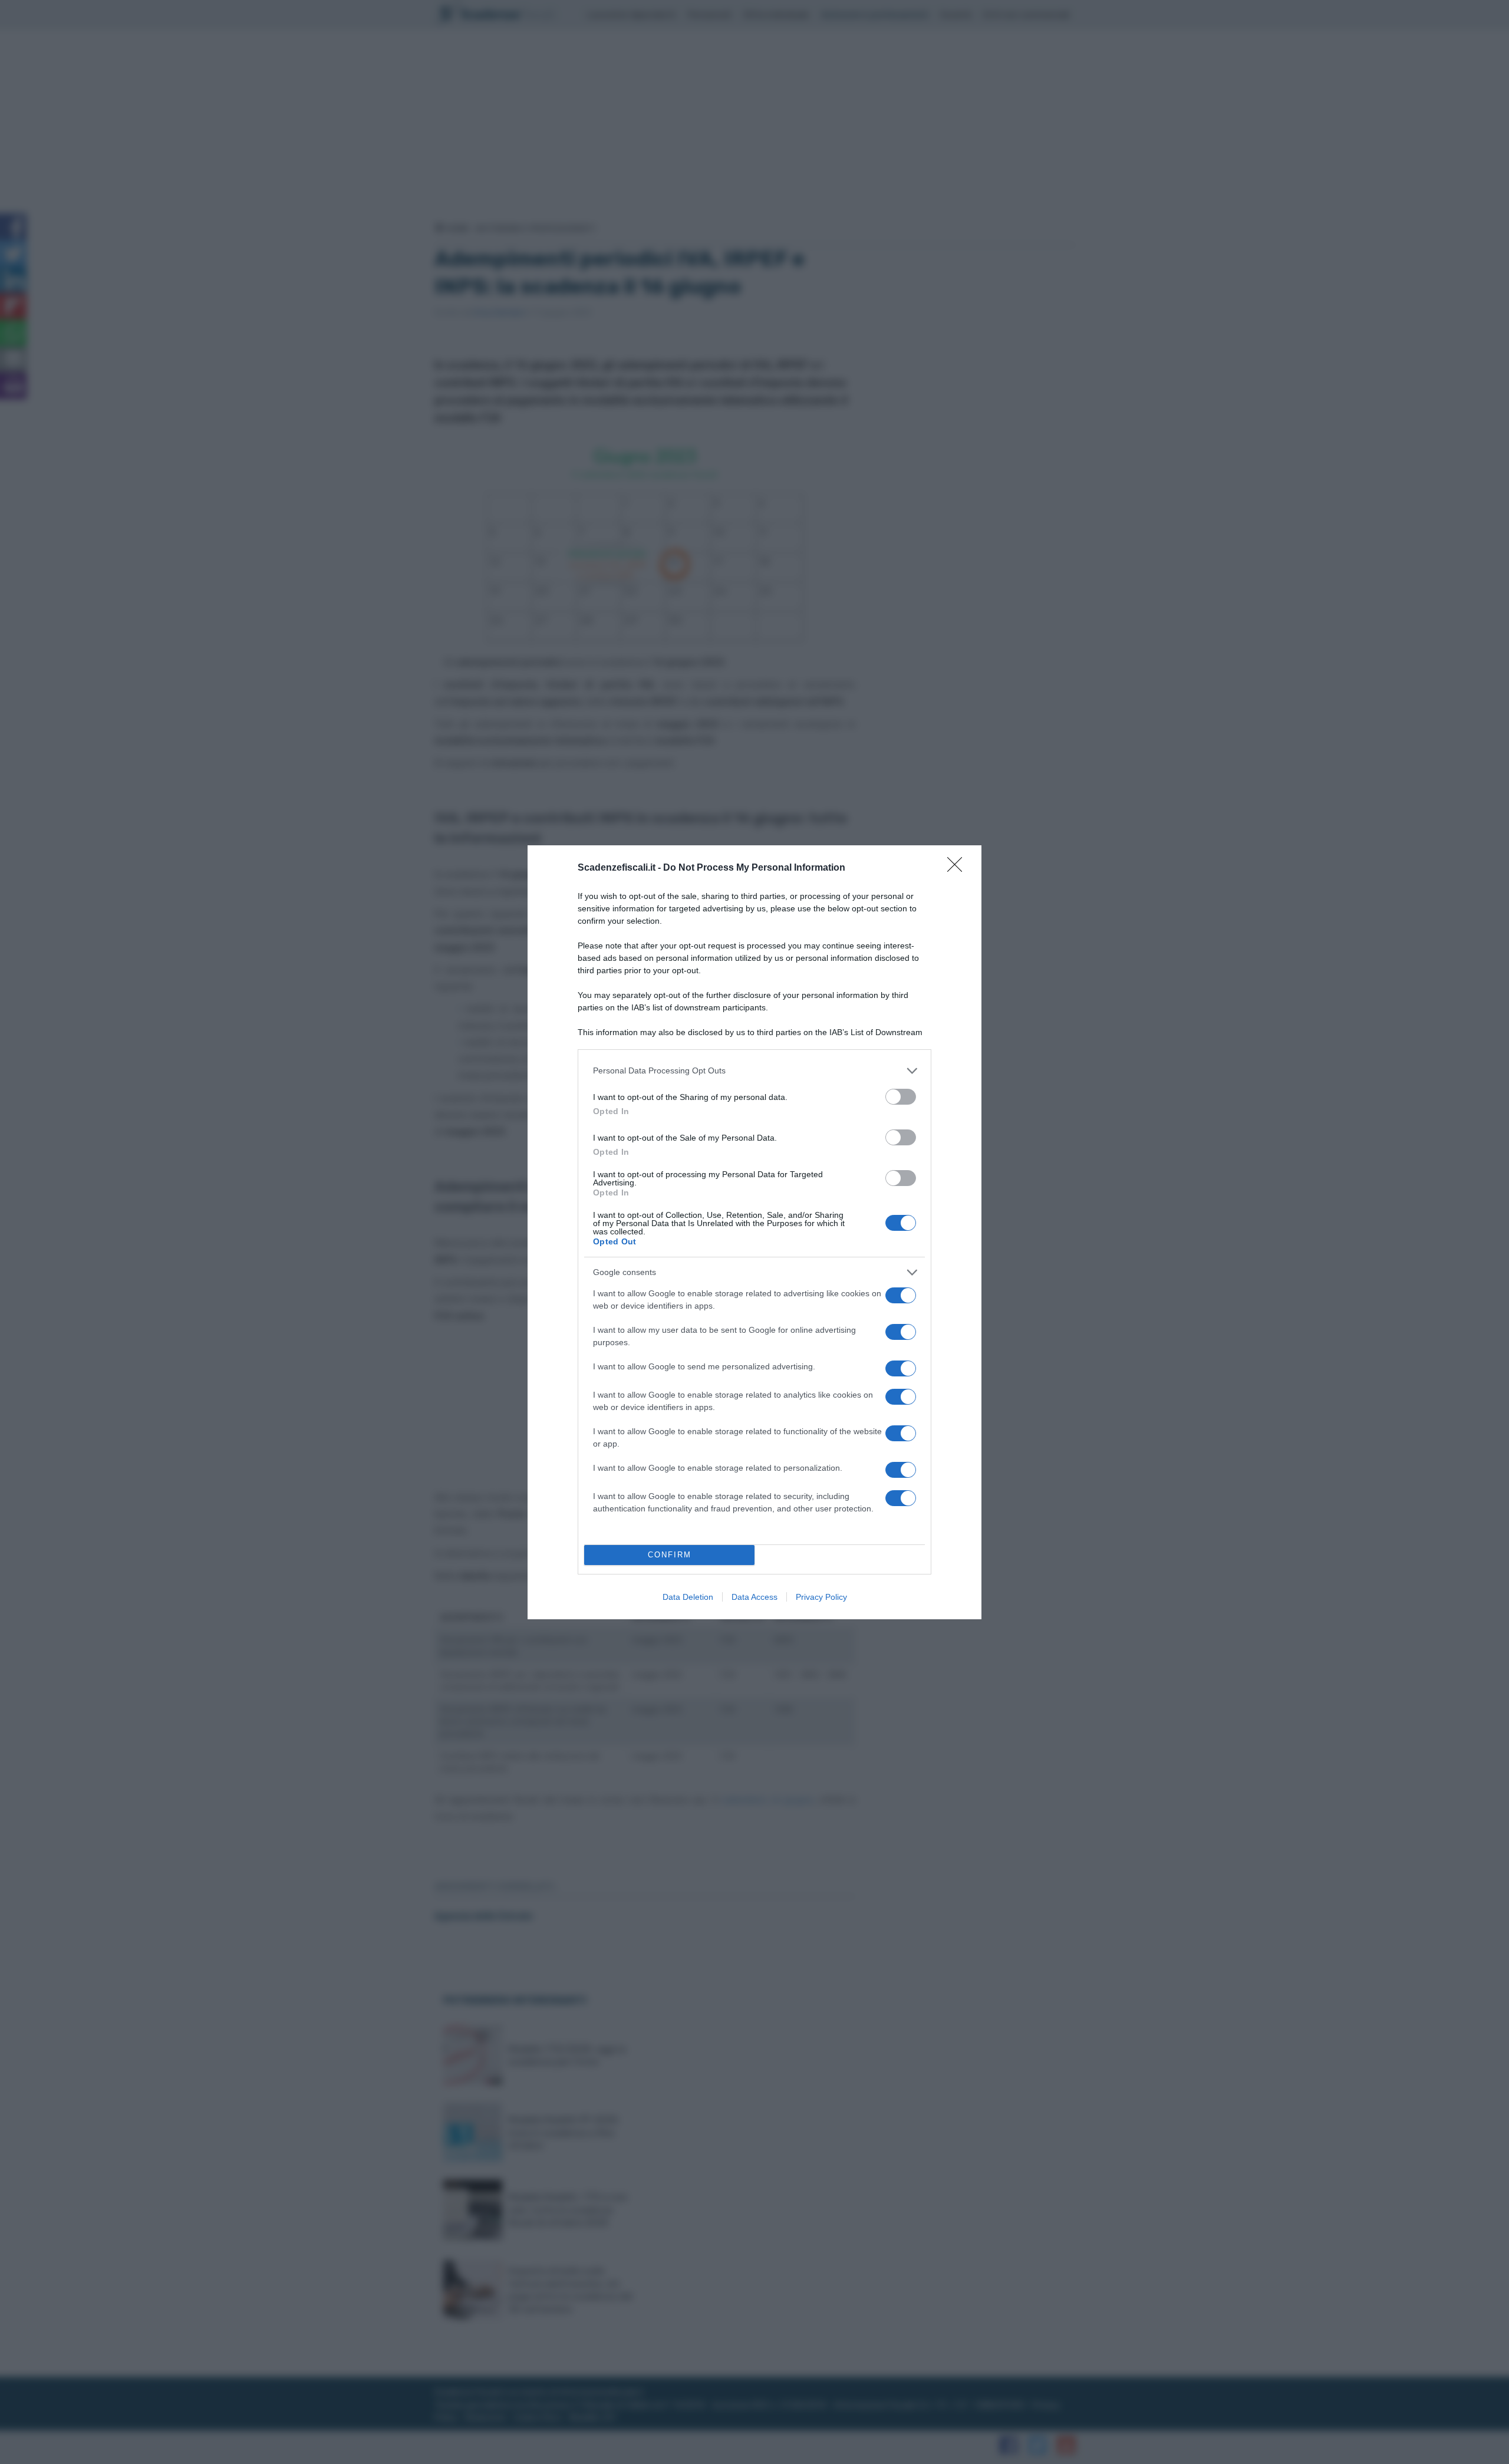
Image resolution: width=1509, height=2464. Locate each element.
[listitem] (754, 1071)
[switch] (901, 1097)
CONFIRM (670, 1555)
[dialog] (754, 1232)
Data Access (754, 1597)
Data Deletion (688, 1597)
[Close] (958, 868)
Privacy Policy (821, 1597)
